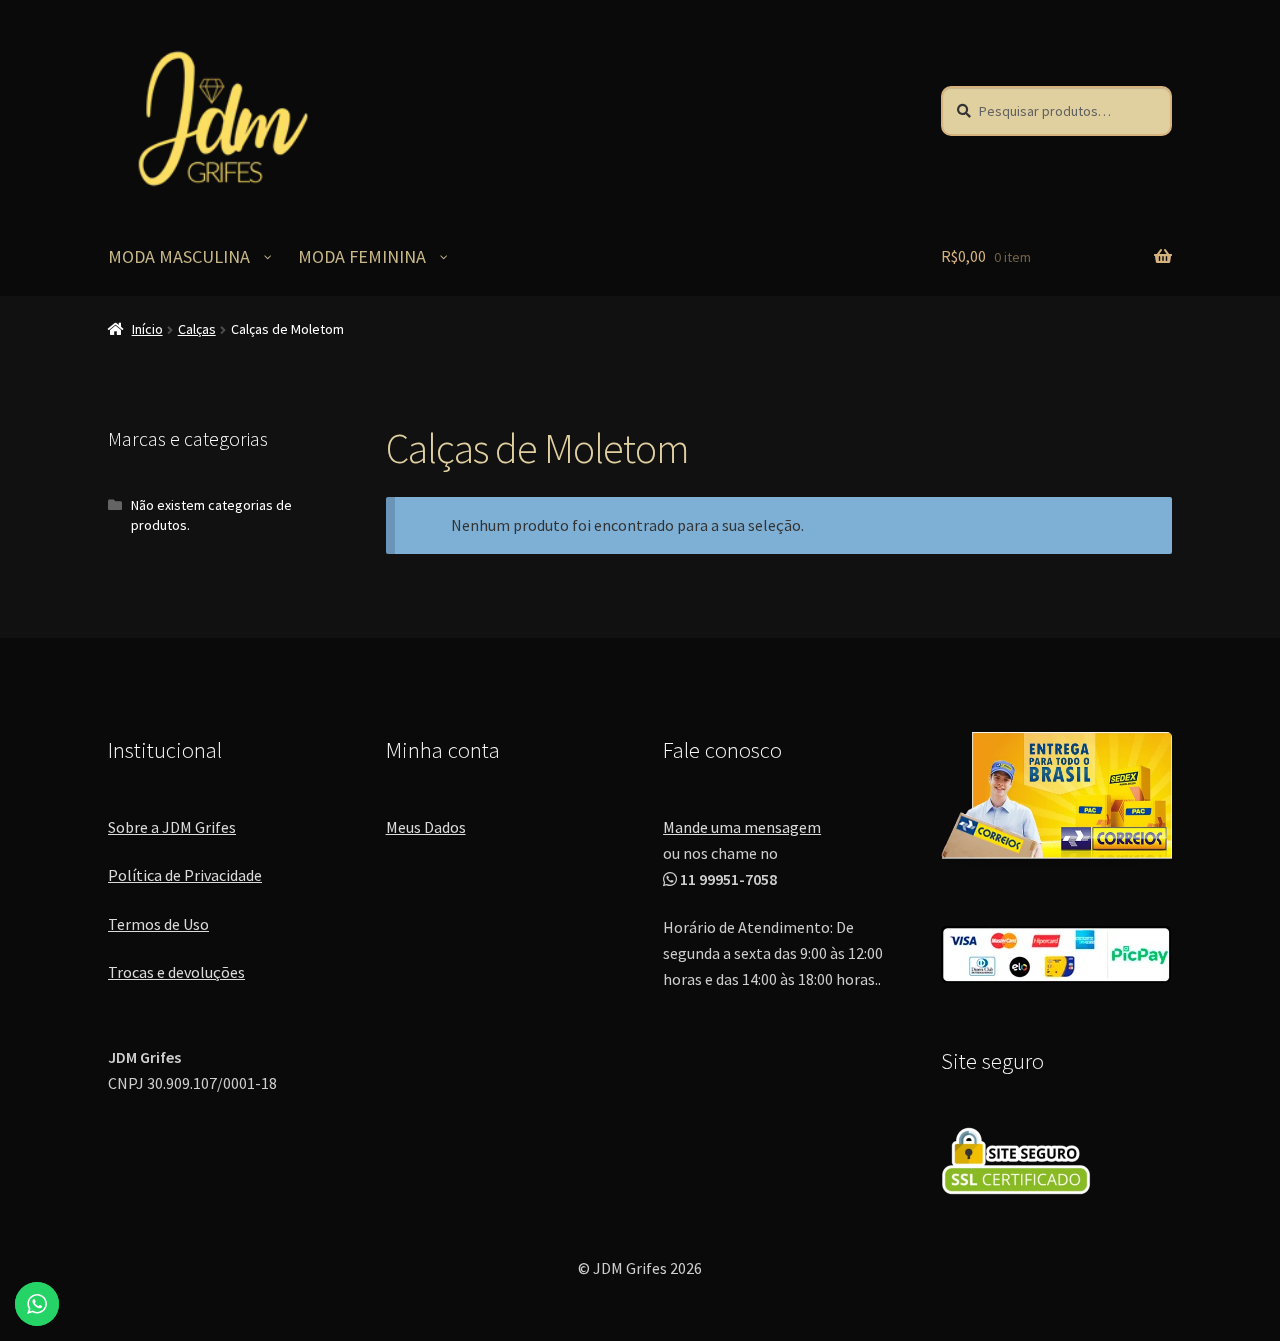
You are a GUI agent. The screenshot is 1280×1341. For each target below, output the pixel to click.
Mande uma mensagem (742, 827)
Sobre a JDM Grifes (172, 827)
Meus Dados (426, 827)
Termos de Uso (158, 924)
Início (147, 329)
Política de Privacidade (185, 875)
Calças (197, 329)
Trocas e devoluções (176, 972)
